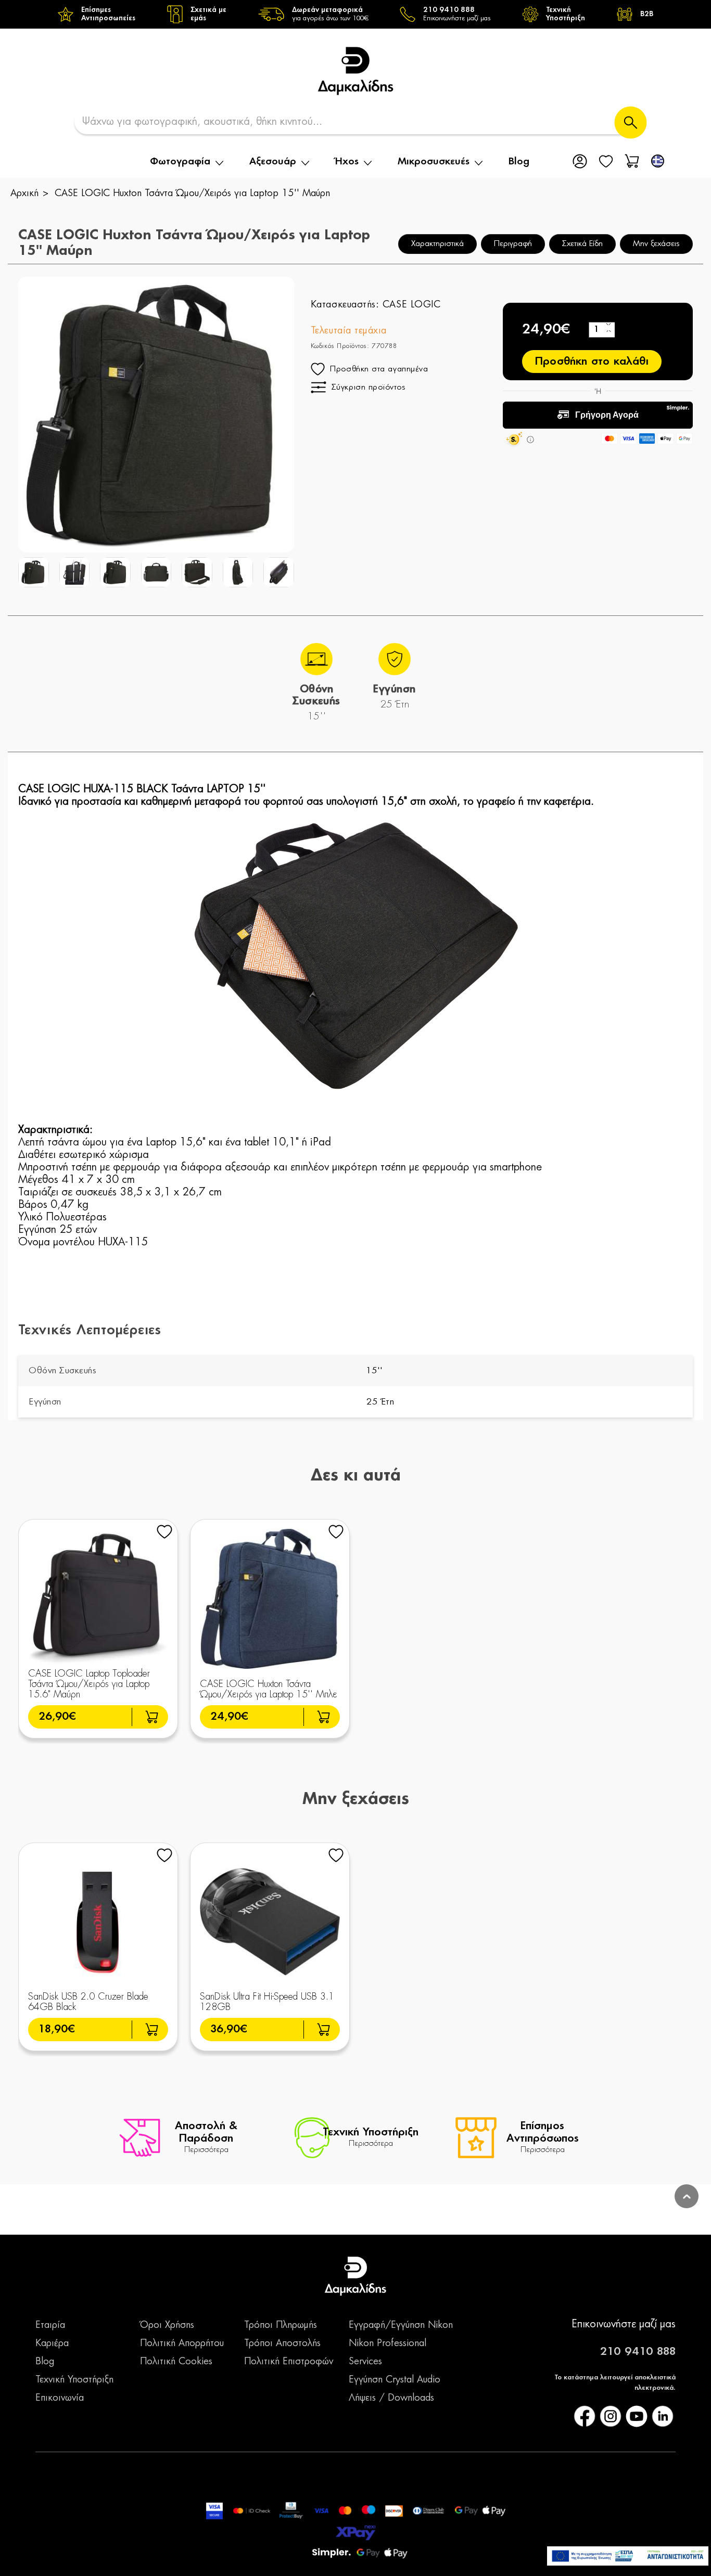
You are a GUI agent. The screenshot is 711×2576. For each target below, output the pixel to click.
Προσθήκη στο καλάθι (592, 362)
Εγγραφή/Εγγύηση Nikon (401, 2325)
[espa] (628, 2556)
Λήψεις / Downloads (391, 2398)
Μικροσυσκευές (434, 162)
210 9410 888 (638, 2352)
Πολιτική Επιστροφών (289, 2362)
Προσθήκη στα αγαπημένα (379, 369)
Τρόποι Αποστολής (282, 2343)
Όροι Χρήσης (167, 2325)
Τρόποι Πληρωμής (281, 2325)
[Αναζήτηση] (631, 123)
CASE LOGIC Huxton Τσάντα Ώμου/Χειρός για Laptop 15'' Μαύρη (192, 194)
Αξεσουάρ (273, 162)
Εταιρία (50, 2325)
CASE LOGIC (411, 305)
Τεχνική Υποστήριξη (74, 2380)
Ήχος (347, 162)
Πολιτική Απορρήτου (182, 2343)
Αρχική (24, 194)
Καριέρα (52, 2343)
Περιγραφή (513, 244)
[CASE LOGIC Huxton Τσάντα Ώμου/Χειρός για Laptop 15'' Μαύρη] (34, 572)
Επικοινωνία (60, 2398)
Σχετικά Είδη (582, 244)
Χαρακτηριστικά (437, 244)
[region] (355, 14)
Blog (519, 162)
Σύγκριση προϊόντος (369, 387)
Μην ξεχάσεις (656, 244)
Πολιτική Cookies (176, 2362)
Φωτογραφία (180, 162)
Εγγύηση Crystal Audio (395, 2380)
